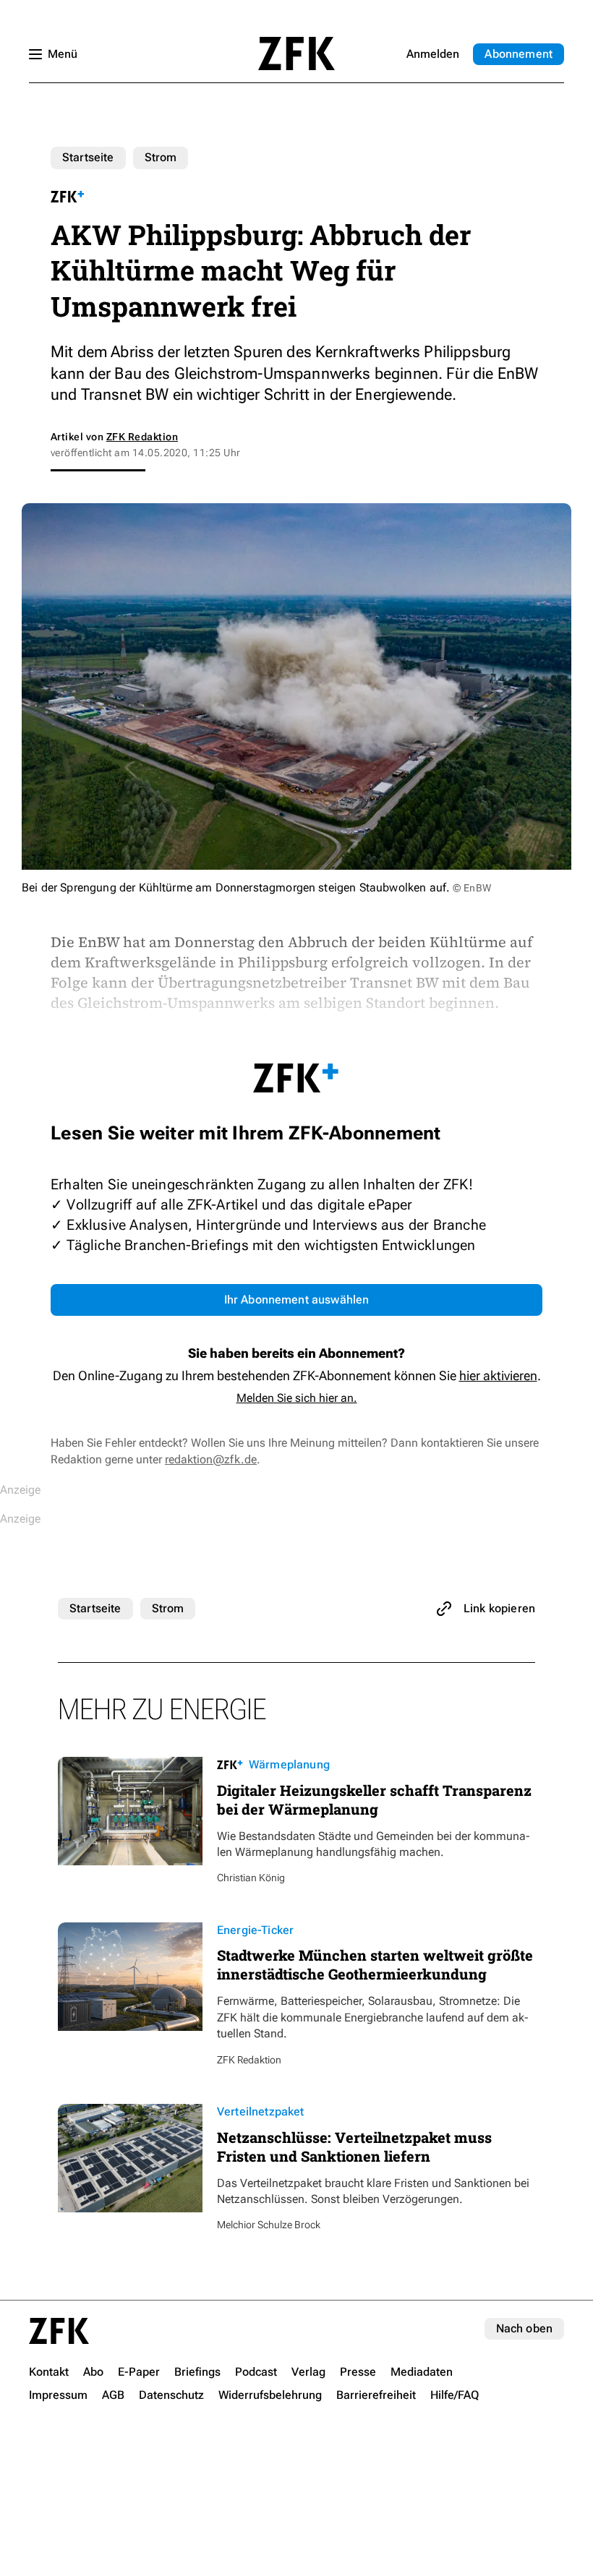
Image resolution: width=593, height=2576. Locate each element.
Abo (519, 54)
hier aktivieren (498, 1375)
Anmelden (433, 54)
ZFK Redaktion (142, 437)
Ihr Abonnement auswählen (297, 1300)
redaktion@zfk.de (211, 1459)
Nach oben (524, 2328)
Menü (63, 54)
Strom (161, 157)
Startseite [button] (296, 54)
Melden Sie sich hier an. (297, 1398)
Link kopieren (499, 1608)
